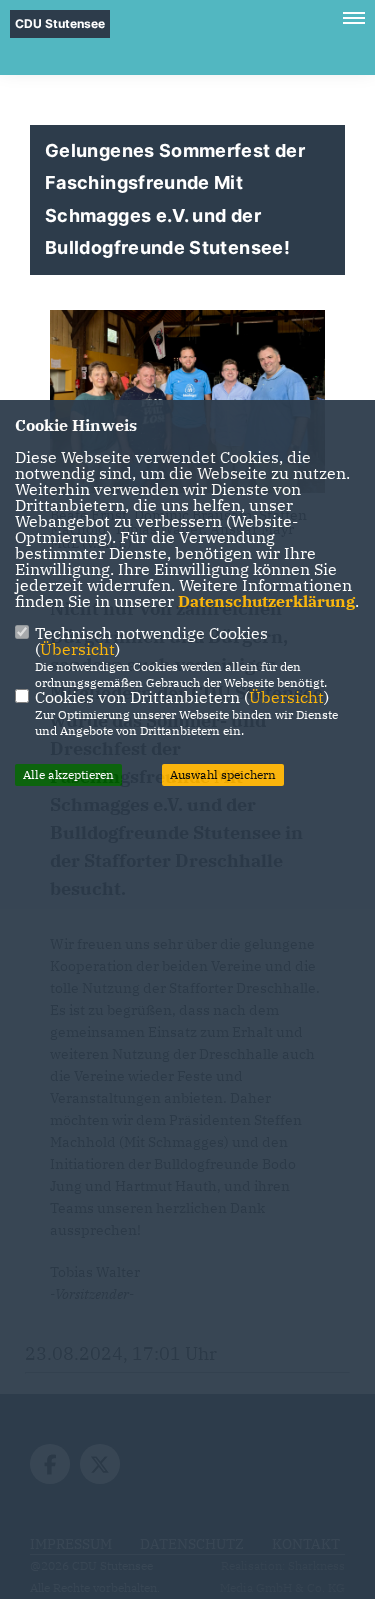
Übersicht (77, 649)
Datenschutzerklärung (266, 601)
